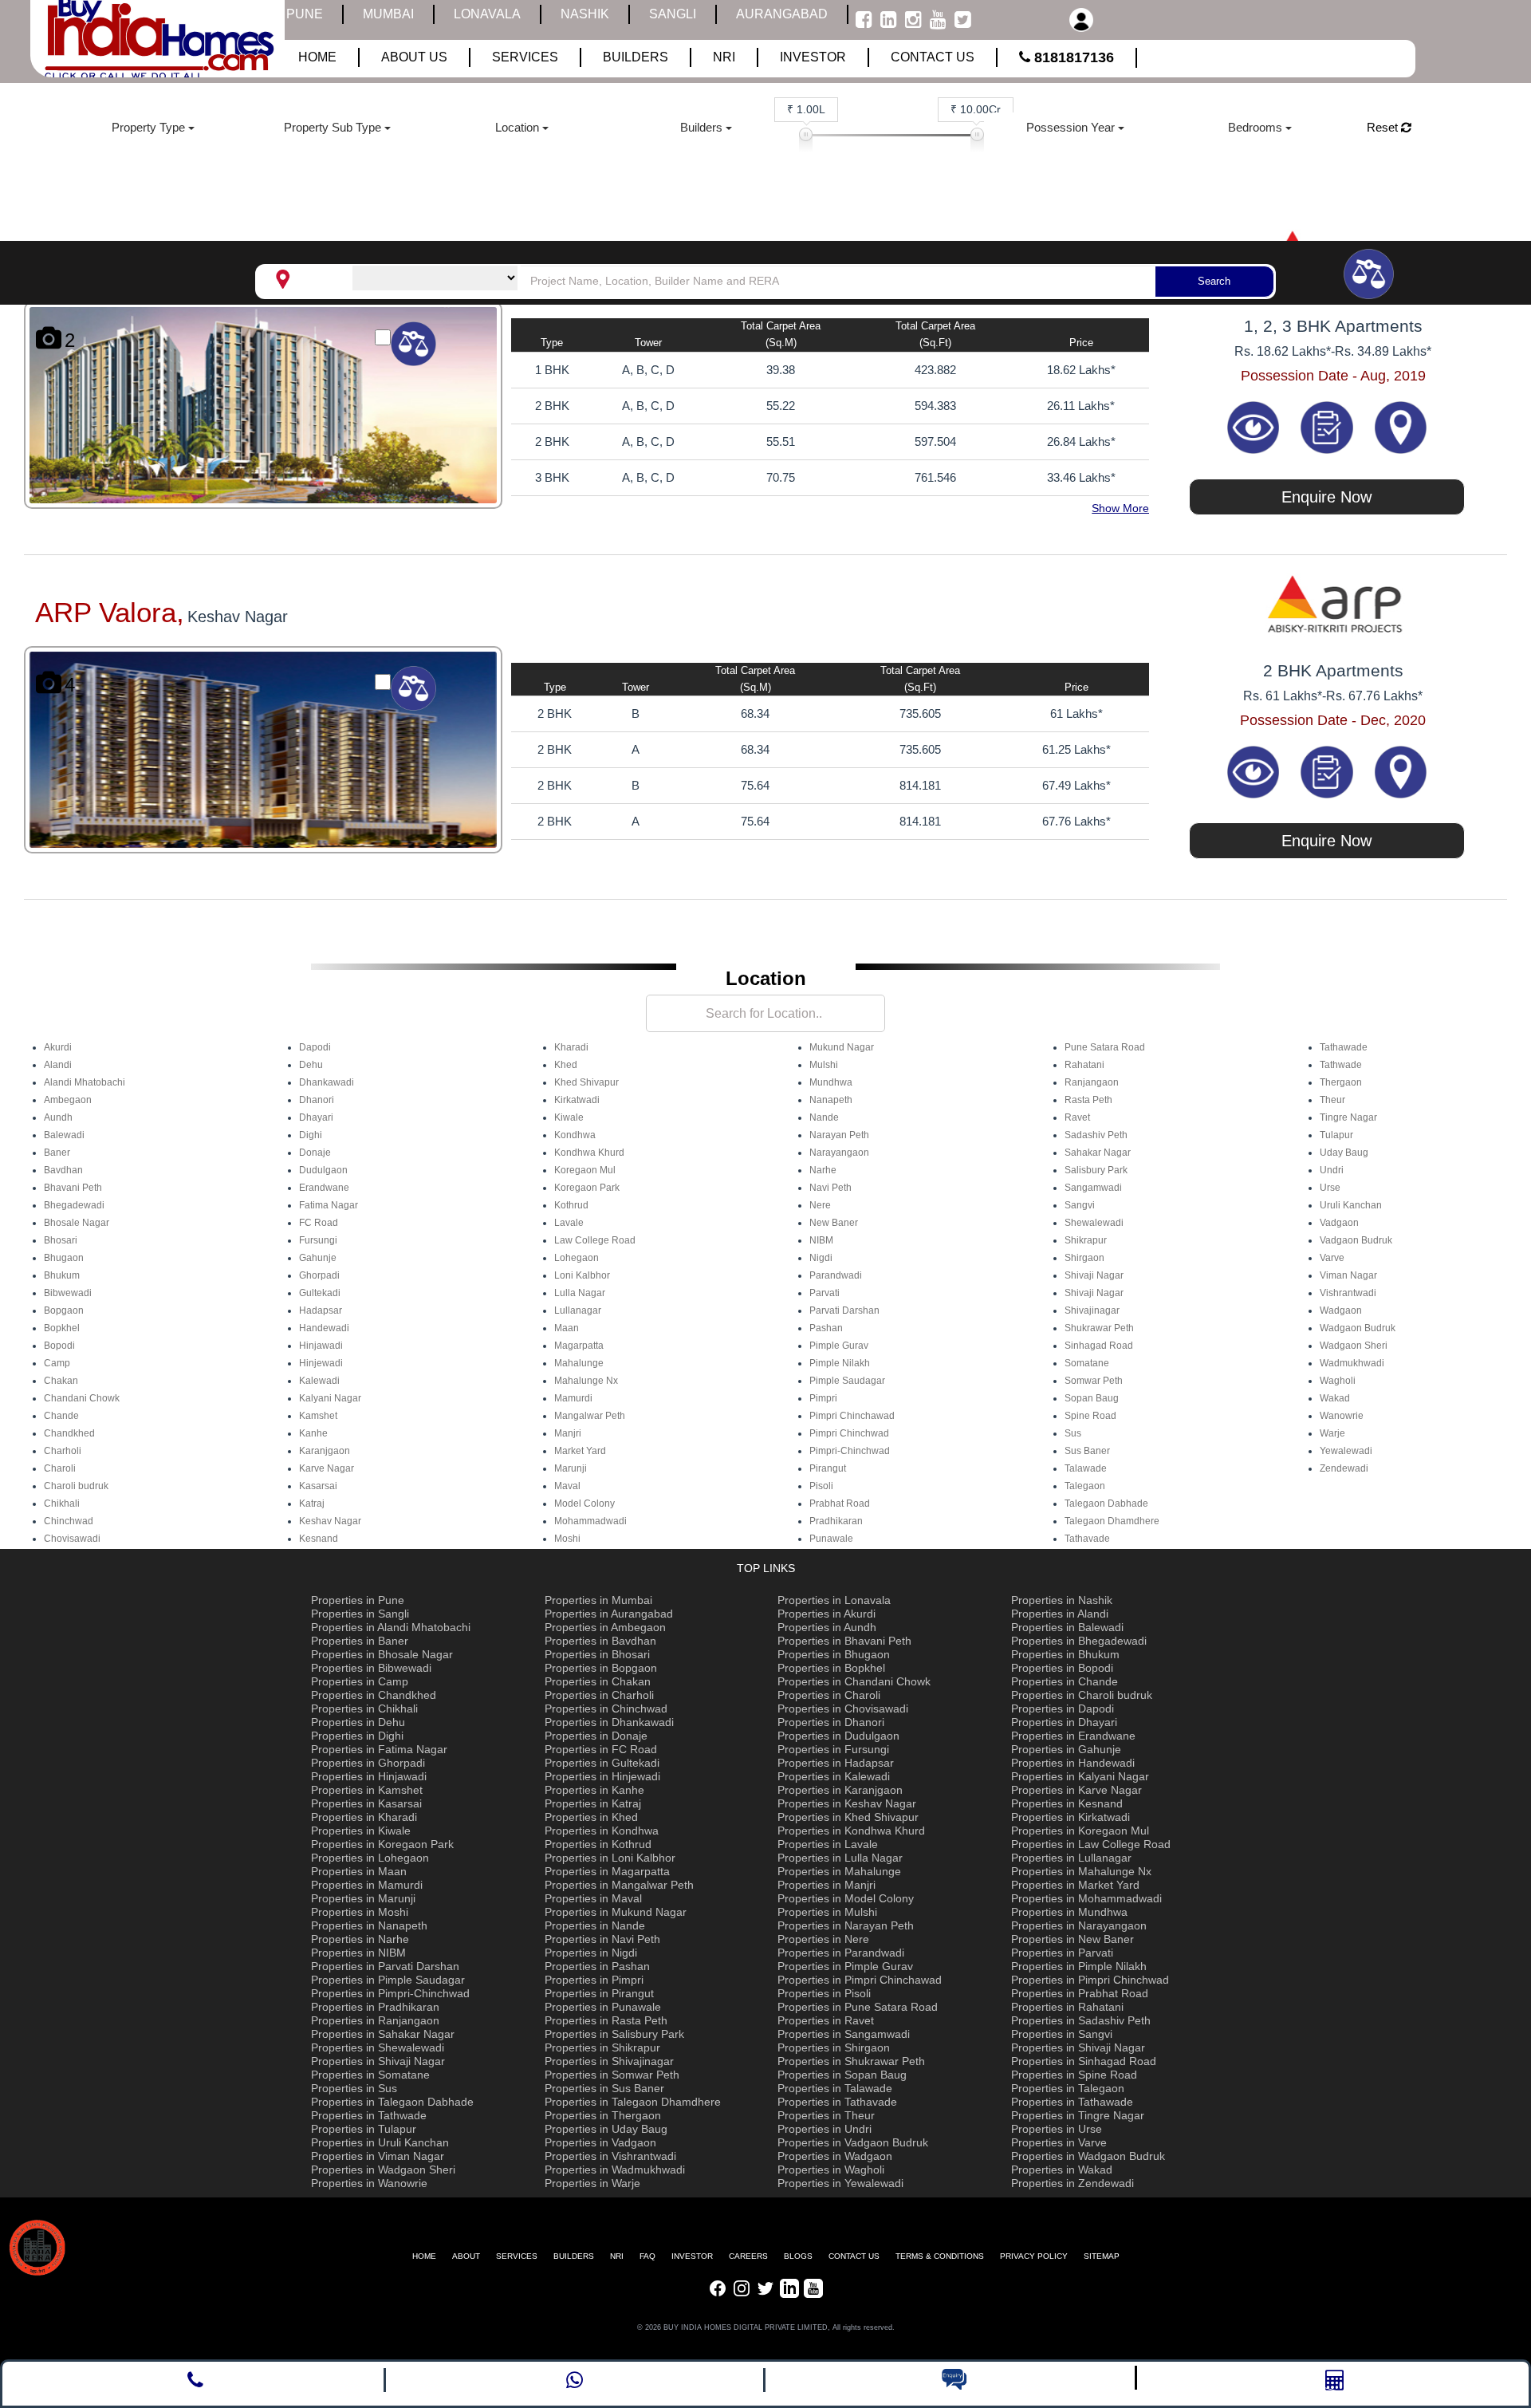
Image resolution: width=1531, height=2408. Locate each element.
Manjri (568, 1433)
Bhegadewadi (74, 1205)
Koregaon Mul (585, 1170)
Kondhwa (575, 1135)
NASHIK (585, 14)
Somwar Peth (1094, 1381)
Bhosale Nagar (77, 1223)
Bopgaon (64, 1310)
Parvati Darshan (844, 1310)
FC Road (319, 1223)
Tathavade (1087, 1539)
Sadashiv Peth (1096, 1135)
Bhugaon (64, 1258)
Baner (57, 1153)
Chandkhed (69, 1433)
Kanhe (313, 1433)
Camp (57, 1363)
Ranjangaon (1092, 1082)
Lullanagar (578, 1310)
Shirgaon (1084, 1258)
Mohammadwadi (590, 1521)
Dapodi (315, 1047)
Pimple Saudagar (847, 1381)
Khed (566, 1065)
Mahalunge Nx (586, 1381)
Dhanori (317, 1100)
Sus (1073, 1433)
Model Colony (584, 1504)
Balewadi (64, 1135)
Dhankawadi (327, 1082)
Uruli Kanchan (1351, 1205)
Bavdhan (63, 1170)
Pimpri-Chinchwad (850, 1451)
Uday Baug (1344, 1153)
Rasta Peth (1088, 1100)
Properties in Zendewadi (1072, 2183)
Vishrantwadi (1348, 1293)
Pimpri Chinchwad (849, 1433)
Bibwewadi (68, 1293)
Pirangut (828, 1468)
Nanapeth (831, 1100)
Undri (1332, 1170)
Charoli (60, 1468)
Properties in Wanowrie (369, 2183)
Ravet (1077, 1117)
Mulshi (824, 1065)
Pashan (826, 1328)
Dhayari (316, 1117)
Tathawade (1344, 1047)
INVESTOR (692, 2256)
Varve (1332, 1258)
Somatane (1087, 1363)
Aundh (58, 1117)
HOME (424, 2256)
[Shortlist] (1329, 426)
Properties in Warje (592, 2183)
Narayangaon (839, 1153)
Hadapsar (321, 1310)
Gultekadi (320, 1293)
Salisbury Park (1096, 1170)
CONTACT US (854, 2256)
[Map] (1401, 426)
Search (1214, 281)
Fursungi (318, 1240)
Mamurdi (573, 1398)
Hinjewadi (321, 1363)
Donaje (315, 1153)
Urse (1330, 1188)
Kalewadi (319, 1381)
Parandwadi (836, 1275)
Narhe (823, 1170)
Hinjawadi (321, 1346)
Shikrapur (1086, 1240)
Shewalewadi (1094, 1223)
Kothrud (571, 1205)
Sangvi (1080, 1205)
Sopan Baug (1092, 1398)
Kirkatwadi (577, 1100)
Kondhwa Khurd (589, 1153)
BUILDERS (574, 2256)
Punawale (831, 1539)
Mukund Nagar (842, 1047)
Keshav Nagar (330, 1521)
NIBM (821, 1240)
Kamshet (318, 1416)
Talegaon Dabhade (1106, 1504)
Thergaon (1341, 1082)
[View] (1255, 426)
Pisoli (821, 1486)
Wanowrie (1342, 1416)
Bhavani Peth (73, 1188)
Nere (820, 1205)
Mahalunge (579, 1363)
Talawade (1086, 1468)
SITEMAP (1102, 2256)
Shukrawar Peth (1099, 1328)
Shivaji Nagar (1094, 1275)
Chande (61, 1416)
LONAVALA (487, 14)
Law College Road (595, 1240)
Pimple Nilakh (840, 1363)
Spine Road (1090, 1416)
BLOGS (798, 2256)
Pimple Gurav (839, 1346)
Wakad (1335, 1398)
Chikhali (62, 1504)
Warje (1332, 1433)
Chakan (61, 1381)
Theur (1332, 1100)
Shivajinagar (1092, 1310)
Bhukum (62, 1275)
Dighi (311, 1135)
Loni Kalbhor (582, 1275)
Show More (1120, 508)
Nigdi (821, 1258)
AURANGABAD (782, 14)
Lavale (569, 1223)
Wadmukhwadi (1352, 1363)
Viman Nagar (1348, 1275)
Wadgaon (1341, 1310)
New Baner (834, 1223)
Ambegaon (68, 1100)
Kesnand (319, 1539)
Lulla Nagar (580, 1293)
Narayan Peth (839, 1135)
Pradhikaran (836, 1521)
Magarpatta (579, 1346)
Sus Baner (1087, 1451)
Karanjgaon (325, 1451)
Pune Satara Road (1105, 1047)
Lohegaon (577, 1258)
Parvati (825, 1293)
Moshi (567, 1539)
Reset (1384, 127)
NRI (617, 2256)
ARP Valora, (110, 612)
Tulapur (1336, 1135)
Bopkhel (62, 1328)
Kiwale (569, 1117)
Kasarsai (318, 1486)
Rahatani (1084, 1065)
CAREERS (748, 2256)
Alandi (58, 1065)
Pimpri (823, 1398)
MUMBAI (388, 14)
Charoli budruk (76, 1486)
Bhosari (61, 1240)
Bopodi (59, 1346)
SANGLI (673, 14)
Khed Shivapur (586, 1082)
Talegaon (1085, 1486)
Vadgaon (1339, 1223)
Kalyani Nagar (330, 1398)
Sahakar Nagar (1098, 1153)
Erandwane (324, 1188)
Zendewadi (1344, 1468)
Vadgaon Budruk (1356, 1240)
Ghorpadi (319, 1275)
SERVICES (517, 2256)
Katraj (312, 1504)
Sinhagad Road (1099, 1346)
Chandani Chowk (82, 1398)
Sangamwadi (1093, 1188)
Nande (824, 1117)
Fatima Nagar (329, 1205)
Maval (567, 1486)
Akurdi (58, 1047)
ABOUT (466, 2256)
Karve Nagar (327, 1468)
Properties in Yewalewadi (840, 2183)
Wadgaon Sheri (1354, 1346)
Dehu (311, 1065)
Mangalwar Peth (590, 1416)
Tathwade (1341, 1065)
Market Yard (580, 1451)
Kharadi (571, 1047)
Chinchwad (69, 1521)
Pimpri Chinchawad (852, 1416)
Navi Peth (830, 1188)
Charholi (63, 1451)
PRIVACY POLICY (1034, 2256)
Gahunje (318, 1258)
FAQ (647, 2256)
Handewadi (324, 1328)
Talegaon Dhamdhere (1112, 1521)
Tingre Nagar (1348, 1117)
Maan (567, 1328)
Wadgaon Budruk (1358, 1328)
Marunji (571, 1468)
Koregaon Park (587, 1188)
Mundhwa (831, 1082)
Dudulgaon (323, 1170)
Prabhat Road (840, 1504)
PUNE (305, 14)
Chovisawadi (72, 1539)
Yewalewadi (1346, 1451)
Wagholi (1338, 1381)
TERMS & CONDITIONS (940, 2256)
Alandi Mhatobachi (85, 1082)
